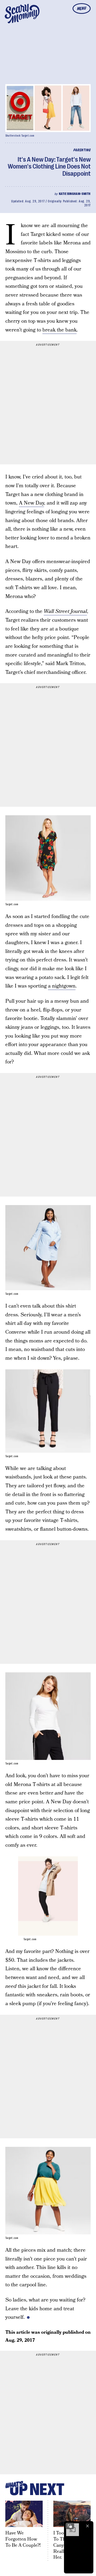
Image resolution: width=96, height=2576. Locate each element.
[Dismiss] (87, 2526)
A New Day (31, 503)
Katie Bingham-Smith (75, 194)
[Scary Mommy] (22, 14)
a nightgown (62, 986)
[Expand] (70, 2526)
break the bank (59, 330)
